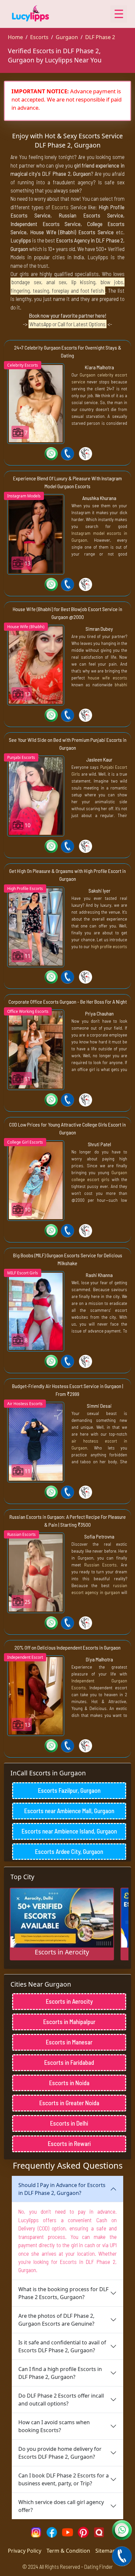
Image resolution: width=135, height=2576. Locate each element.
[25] (36, 1572)
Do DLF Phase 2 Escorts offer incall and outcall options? (61, 2400)
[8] (36, 1311)
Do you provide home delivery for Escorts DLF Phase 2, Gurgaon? (60, 2453)
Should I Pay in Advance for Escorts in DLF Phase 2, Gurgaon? (62, 2189)
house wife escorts (107, 678)
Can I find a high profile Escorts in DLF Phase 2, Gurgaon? (60, 2373)
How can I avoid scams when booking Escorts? (54, 2426)
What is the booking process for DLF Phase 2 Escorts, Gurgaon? (63, 2293)
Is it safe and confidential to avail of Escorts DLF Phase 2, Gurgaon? (62, 2346)
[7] (36, 403)
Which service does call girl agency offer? (61, 2506)
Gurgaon (67, 37)
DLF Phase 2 (100, 37)
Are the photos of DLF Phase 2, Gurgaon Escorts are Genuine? (56, 2320)
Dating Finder (98, 2566)
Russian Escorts (101, 1565)
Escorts (39, 37)
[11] (36, 926)
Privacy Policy (25, 2551)
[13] (36, 534)
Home (15, 37)
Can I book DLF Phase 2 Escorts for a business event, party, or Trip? (64, 2479)
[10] (36, 795)
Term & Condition (68, 2551)
